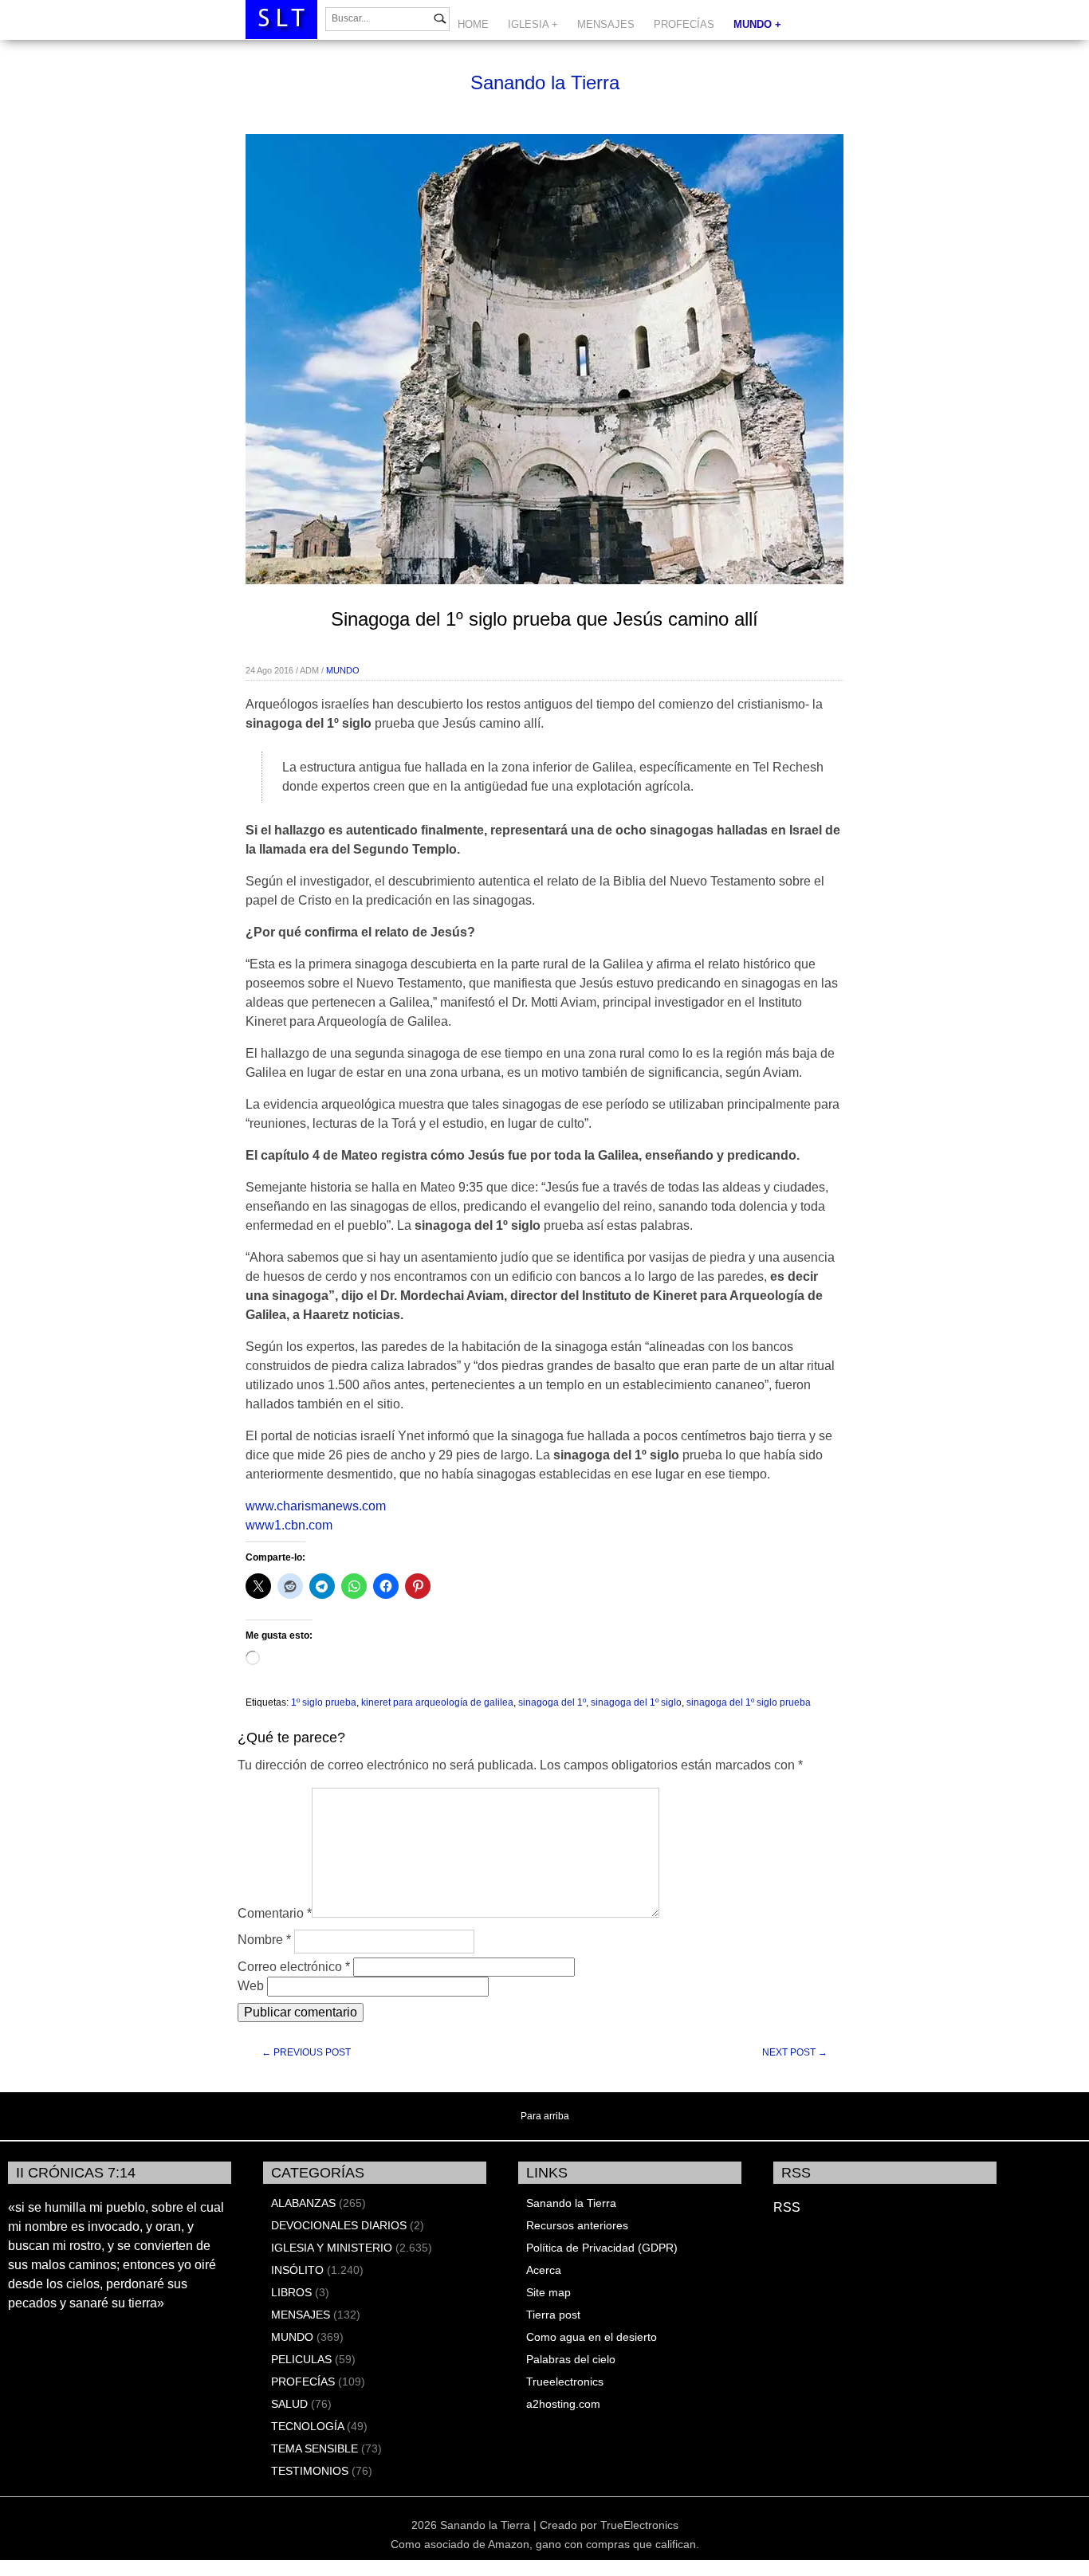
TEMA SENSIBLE (315, 2448)
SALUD (289, 2404)
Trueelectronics (565, 2382)
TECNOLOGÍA (307, 2426)
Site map (548, 2292)
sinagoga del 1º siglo (636, 1702)
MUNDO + (757, 24)
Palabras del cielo (571, 2359)
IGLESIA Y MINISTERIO (332, 2248)
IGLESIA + (533, 24)
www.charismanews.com (316, 1506)
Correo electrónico (294, 1967)
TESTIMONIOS (310, 2471)
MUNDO (343, 670)
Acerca (544, 2270)
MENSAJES (606, 24)
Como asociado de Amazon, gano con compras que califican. (545, 2544)
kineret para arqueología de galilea (437, 1702)
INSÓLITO (297, 2270)
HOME (473, 24)
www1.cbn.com (289, 1525)
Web (251, 1986)
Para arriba (545, 2116)
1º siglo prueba (324, 1702)
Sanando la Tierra (545, 82)
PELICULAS (301, 2359)
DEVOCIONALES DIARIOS (339, 2225)
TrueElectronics (639, 2525)
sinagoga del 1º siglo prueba (749, 1702)
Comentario (275, 1913)
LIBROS (291, 2292)
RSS (787, 2207)
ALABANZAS (303, 2203)
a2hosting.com (563, 2404)
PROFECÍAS (684, 24)
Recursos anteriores (577, 2225)
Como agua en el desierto (592, 2337)
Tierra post (553, 2315)
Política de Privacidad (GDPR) (602, 2248)
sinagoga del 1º (552, 1702)
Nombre (264, 1940)
